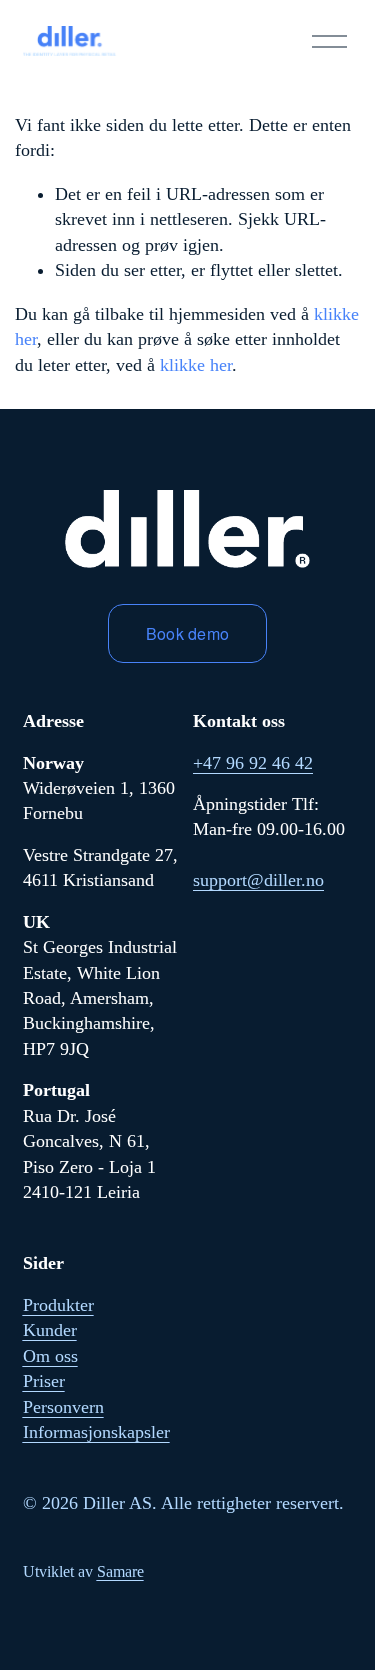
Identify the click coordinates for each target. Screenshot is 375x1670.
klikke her (196, 365)
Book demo (188, 633)
